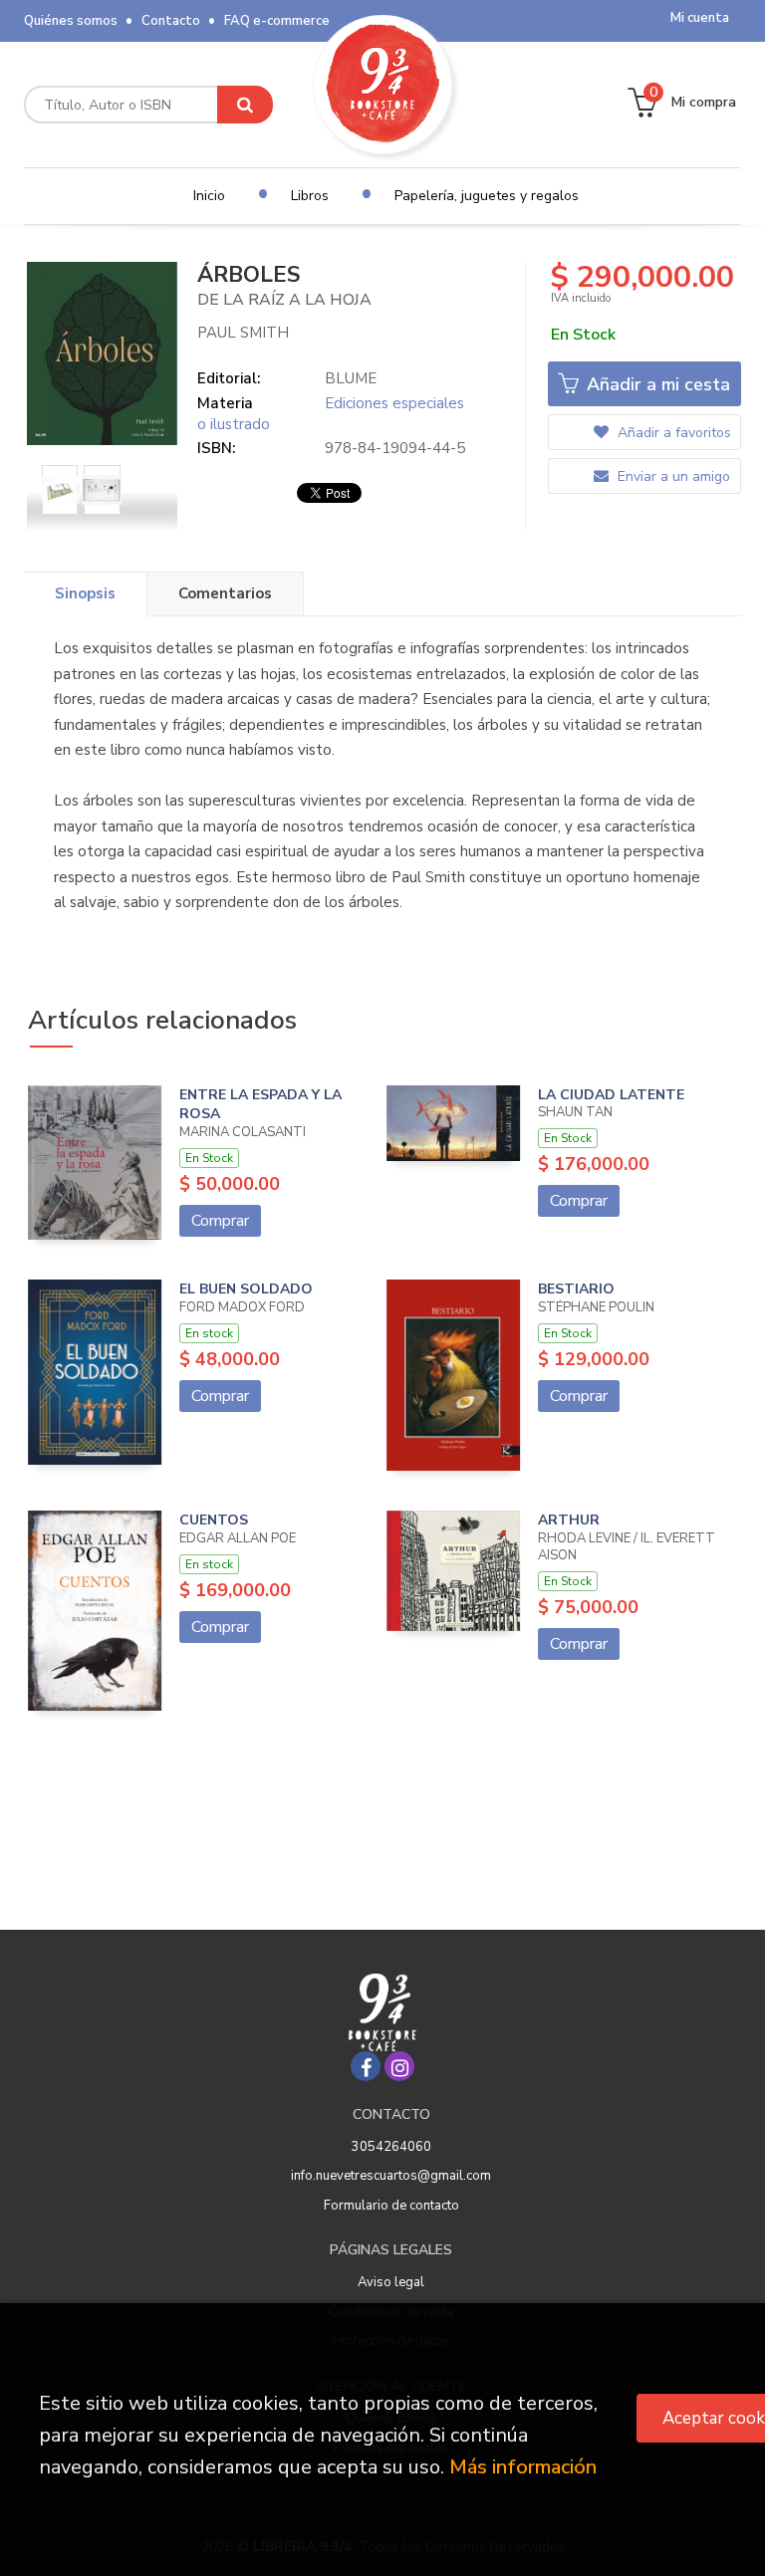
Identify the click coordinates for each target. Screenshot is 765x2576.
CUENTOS (214, 1520)
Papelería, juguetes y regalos (487, 196)
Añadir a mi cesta (656, 384)
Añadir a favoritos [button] (672, 433)
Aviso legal (391, 2282)
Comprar (220, 1221)
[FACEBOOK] (366, 2066)
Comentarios (225, 593)
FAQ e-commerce (277, 21)
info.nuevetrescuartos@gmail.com (391, 2176)
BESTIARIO (576, 1289)
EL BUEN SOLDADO (246, 1289)
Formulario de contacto (391, 2206)
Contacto (171, 21)
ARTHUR (569, 1520)
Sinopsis (85, 593)
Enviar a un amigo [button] (672, 476)
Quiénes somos (71, 21)
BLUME (351, 378)
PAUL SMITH (243, 333)
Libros (310, 196)
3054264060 (391, 2147)
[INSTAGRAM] (399, 2066)
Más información (523, 2467)
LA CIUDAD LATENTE (611, 1095)
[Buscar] (245, 105)
